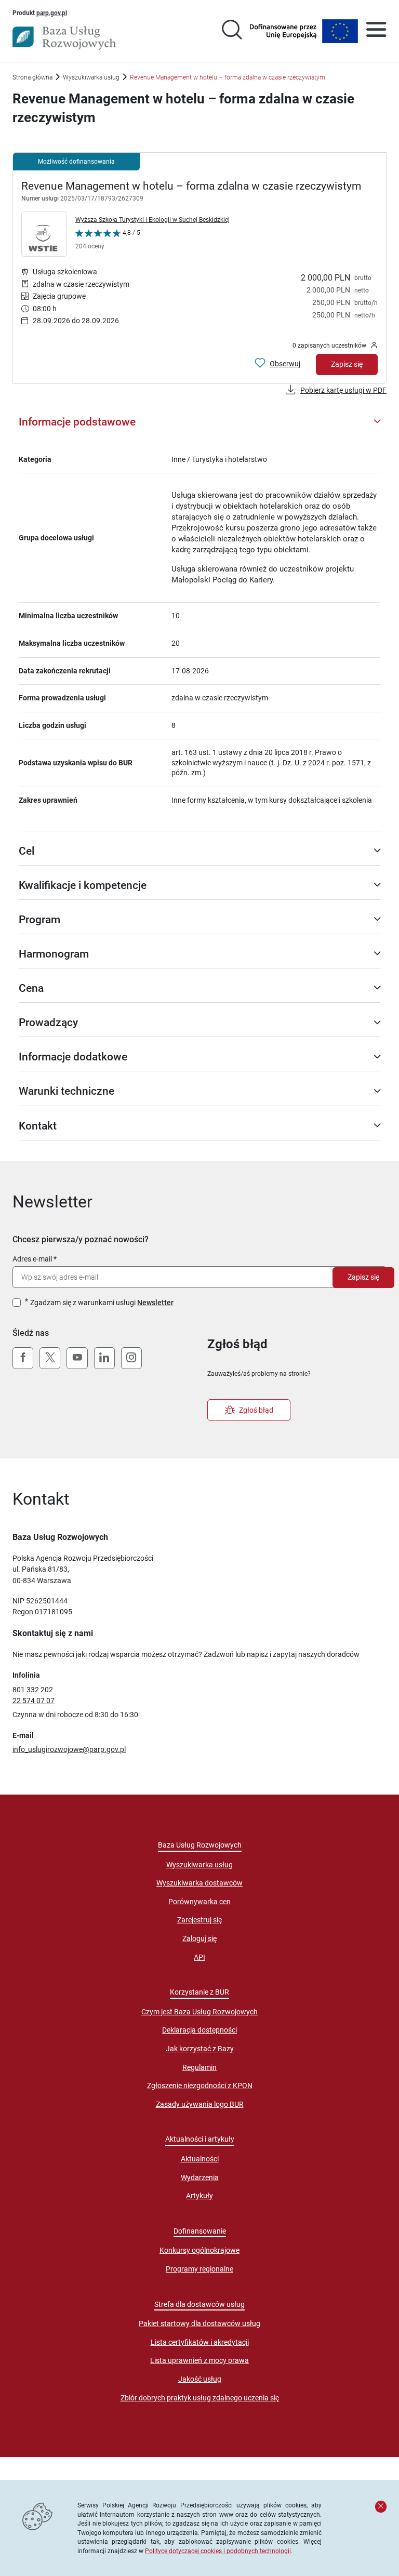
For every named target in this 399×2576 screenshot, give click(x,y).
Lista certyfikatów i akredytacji (200, 2342)
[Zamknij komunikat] (381, 2506)
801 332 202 (33, 1690)
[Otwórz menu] (376, 31)
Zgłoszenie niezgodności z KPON (200, 2086)
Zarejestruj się (199, 1920)
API (199, 1957)
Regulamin (199, 2067)
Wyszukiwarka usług (91, 77)
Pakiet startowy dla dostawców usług (199, 2323)
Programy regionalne (199, 2269)
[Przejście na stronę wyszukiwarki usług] (232, 31)
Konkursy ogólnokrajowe (199, 2250)
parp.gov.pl (52, 12)
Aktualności (200, 2159)
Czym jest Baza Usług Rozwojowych (199, 2012)
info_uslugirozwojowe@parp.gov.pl (69, 1749)
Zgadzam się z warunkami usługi (102, 1303)
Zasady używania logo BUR (200, 2104)
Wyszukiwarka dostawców (199, 1883)
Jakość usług (200, 2379)
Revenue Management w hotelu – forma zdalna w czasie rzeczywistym (191, 186)
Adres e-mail (32, 1259)
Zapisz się (347, 364)
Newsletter (155, 1303)
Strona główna (32, 77)
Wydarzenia (200, 2177)
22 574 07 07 (34, 1701)
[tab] (199, 422)
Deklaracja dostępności (199, 2030)
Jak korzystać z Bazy (200, 2049)
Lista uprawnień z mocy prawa (199, 2360)
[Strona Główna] (64, 38)
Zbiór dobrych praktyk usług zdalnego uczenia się (200, 2398)
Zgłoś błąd (256, 1410)
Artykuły (199, 2196)
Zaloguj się (199, 1938)
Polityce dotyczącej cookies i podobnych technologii (218, 2551)
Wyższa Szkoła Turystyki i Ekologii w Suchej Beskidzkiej (152, 220)
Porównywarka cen (199, 1902)
